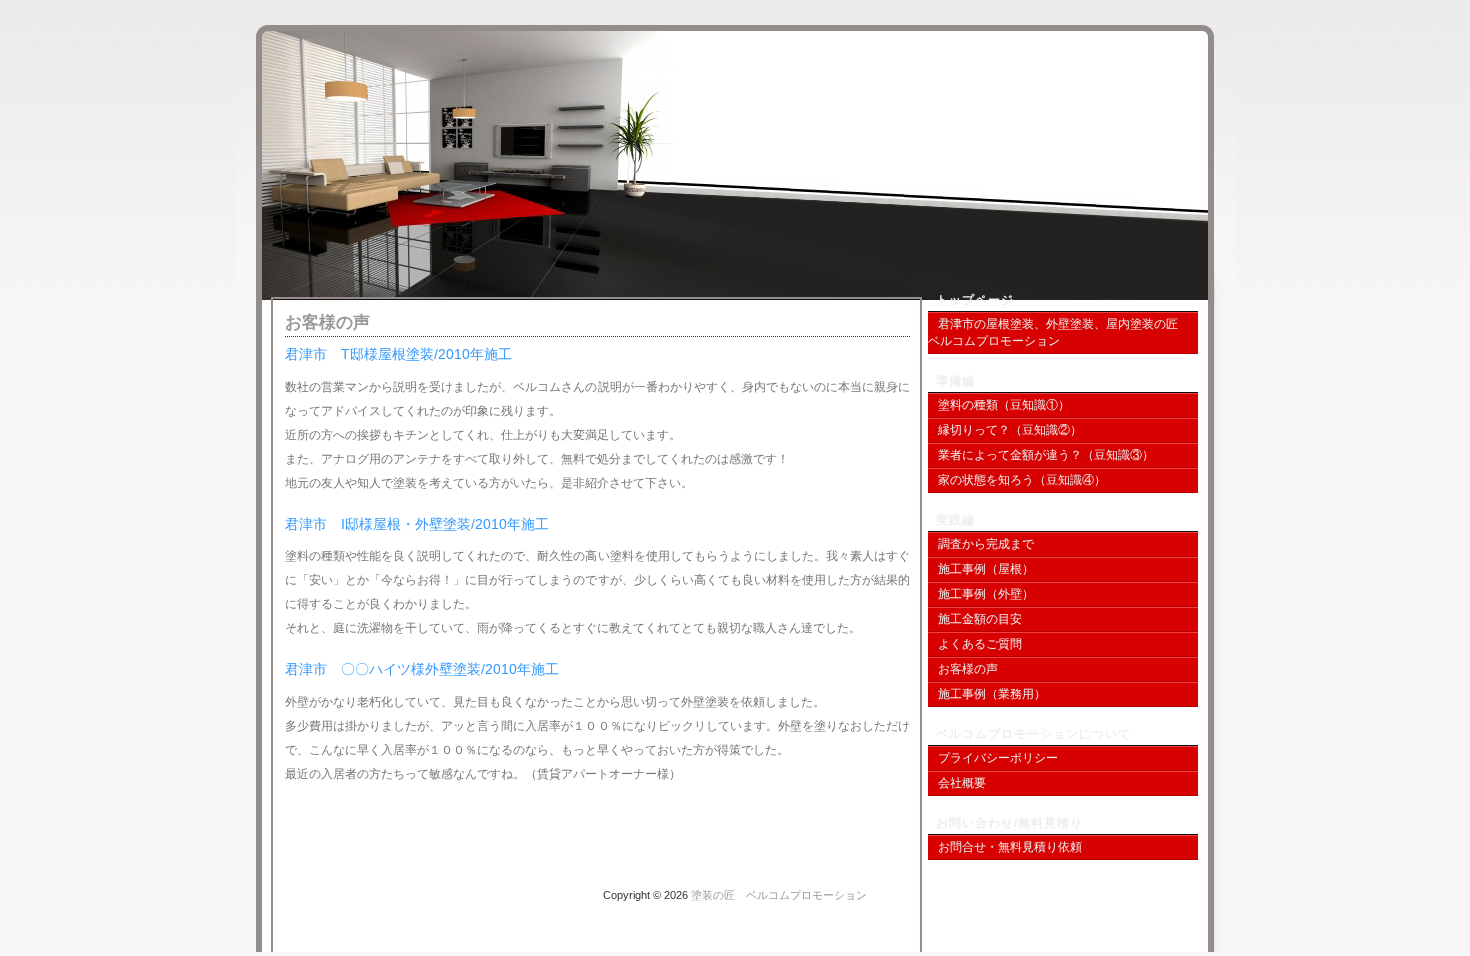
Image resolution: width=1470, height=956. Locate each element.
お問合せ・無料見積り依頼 (1010, 847)
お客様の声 (968, 669)
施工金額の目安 (980, 619)
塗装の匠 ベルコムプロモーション (1080, 95)
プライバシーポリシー (998, 758)
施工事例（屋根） (986, 569)
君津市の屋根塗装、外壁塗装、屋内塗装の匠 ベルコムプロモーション (1059, 332)
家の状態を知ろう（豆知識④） (1022, 480)
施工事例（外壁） (986, 594)
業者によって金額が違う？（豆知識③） (1046, 455)
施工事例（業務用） (992, 694)
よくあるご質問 (980, 644)
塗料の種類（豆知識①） (1004, 405)
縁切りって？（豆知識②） (1010, 430)
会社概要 (962, 783)
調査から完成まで (986, 544)
